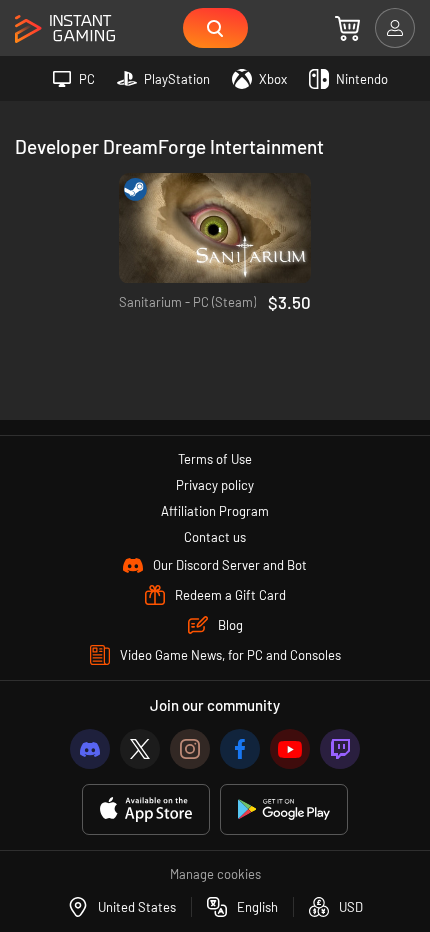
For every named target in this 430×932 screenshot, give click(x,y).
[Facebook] (240, 749)
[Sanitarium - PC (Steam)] (215, 228)
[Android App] (284, 809)
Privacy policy (215, 485)
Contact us (215, 537)
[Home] (65, 29)
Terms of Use (215, 459)
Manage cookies (215, 874)
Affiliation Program (215, 511)
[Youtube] (290, 749)
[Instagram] (190, 749)
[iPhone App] (146, 809)
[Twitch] (340, 749)
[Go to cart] (347, 28)
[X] (140, 749)
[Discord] (90, 749)
